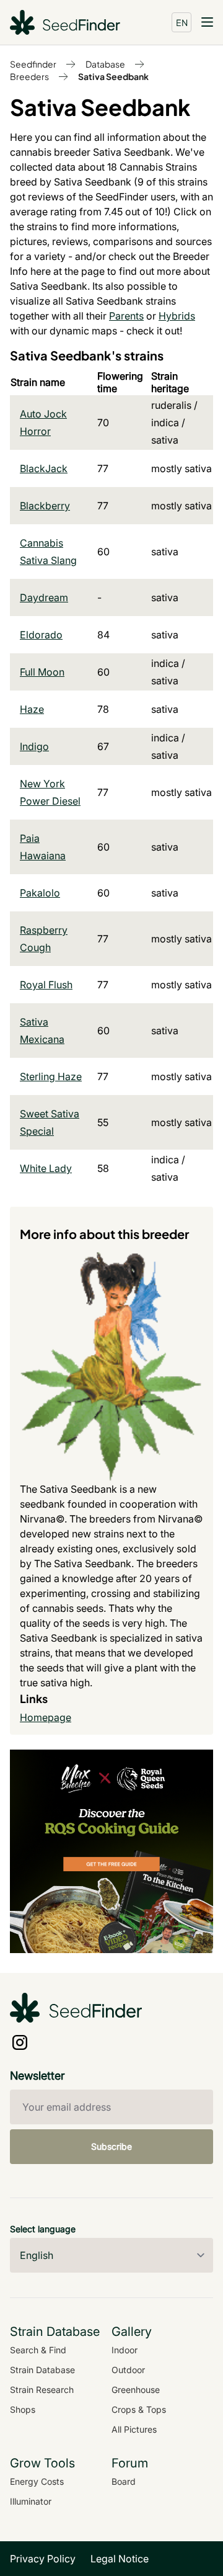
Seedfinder (33, 64)
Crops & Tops (139, 2409)
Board (124, 2481)
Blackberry (45, 506)
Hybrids (177, 316)
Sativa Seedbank (113, 76)
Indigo (34, 746)
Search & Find (38, 2350)
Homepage (46, 1717)
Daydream (44, 597)
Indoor (125, 2350)
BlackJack (44, 468)
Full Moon (42, 672)
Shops (23, 2409)
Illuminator (31, 2501)
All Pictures (134, 2429)
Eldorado (41, 635)
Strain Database (42, 2370)
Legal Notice (120, 2559)
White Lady (46, 1168)
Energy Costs (37, 2481)
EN (182, 22)
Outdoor (128, 2370)
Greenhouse (136, 2390)
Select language (43, 2229)
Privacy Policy (43, 2559)
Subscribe (111, 2146)
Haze (32, 709)
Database (105, 64)
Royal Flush (46, 985)
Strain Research (42, 2390)
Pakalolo (40, 893)
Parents (126, 316)
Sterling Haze (51, 1076)
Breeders (29, 76)
